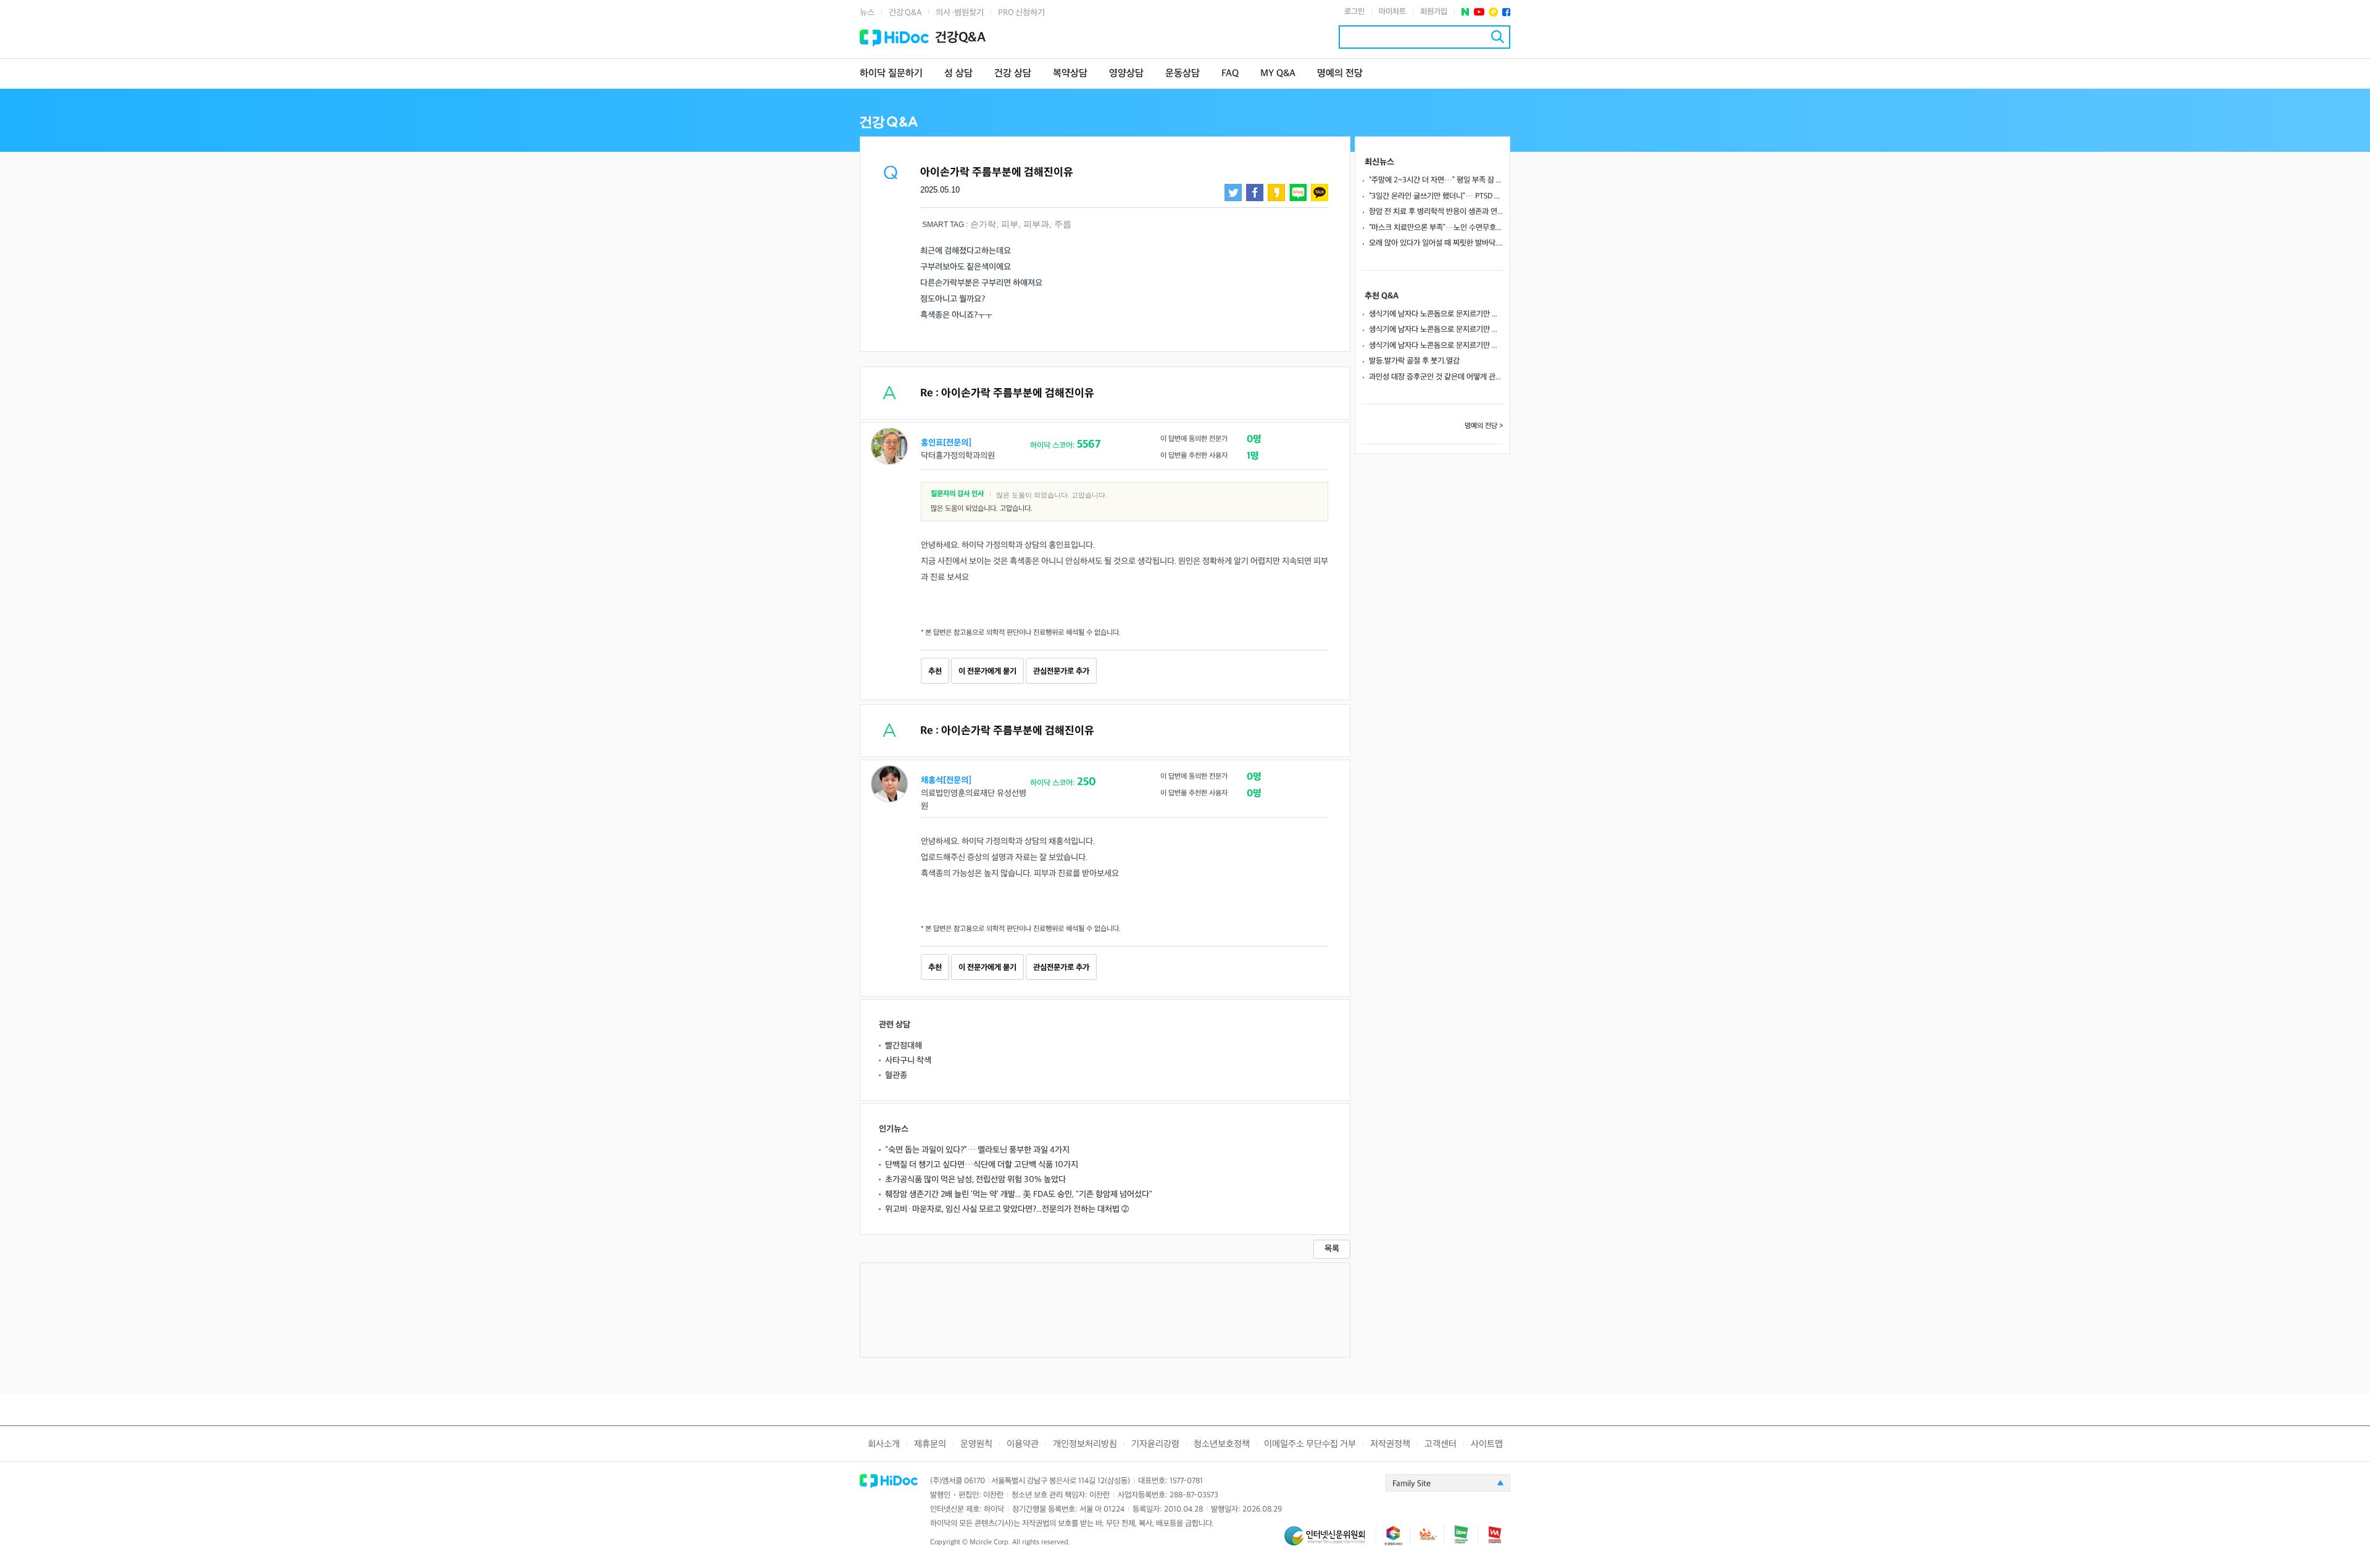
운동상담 (1183, 74)
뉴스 (867, 13)
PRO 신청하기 (1021, 13)
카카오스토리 (1276, 193)
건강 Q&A (905, 13)
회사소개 (884, 1444)
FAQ (1230, 74)
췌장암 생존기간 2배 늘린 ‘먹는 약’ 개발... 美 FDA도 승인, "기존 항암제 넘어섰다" (1019, 1194)
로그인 (1354, 12)
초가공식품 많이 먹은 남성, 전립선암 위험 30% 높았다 (975, 1180)
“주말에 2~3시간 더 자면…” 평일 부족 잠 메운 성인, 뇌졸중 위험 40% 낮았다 (1436, 180)
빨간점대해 (904, 1046)
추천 (935, 671)
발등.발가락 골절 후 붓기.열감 (1414, 361)
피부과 (1036, 224)
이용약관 (1023, 1444)
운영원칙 (976, 1444)
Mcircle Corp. (990, 1542)
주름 (1063, 224)
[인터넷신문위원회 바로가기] (1330, 1541)
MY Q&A (1278, 74)
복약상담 (1070, 74)
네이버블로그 (1298, 193)
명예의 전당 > (1484, 426)
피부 (1010, 224)
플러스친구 (1493, 12)
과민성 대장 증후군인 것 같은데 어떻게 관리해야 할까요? (1436, 377)
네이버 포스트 (1466, 12)
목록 (1332, 1249)
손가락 (983, 224)
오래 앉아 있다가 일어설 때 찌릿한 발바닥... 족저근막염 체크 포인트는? (1436, 243)
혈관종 (896, 1075)
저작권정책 (1390, 1444)
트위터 (1233, 193)
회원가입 (1434, 12)
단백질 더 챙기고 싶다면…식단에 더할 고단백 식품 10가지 (982, 1165)
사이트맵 (1487, 1444)
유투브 (1479, 12)
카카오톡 (1320, 193)
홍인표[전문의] (946, 443)
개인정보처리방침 (1085, 1444)
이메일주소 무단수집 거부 (1310, 1444)
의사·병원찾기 (960, 13)
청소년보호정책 (1222, 1444)
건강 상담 (1013, 74)
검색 (1498, 37)
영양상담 (1126, 74)
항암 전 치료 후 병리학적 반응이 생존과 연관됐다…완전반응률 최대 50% (1436, 212)
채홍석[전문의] (946, 780)
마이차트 (1392, 12)
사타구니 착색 (908, 1060)
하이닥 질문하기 (891, 74)
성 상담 (958, 74)
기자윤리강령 (1155, 1444)
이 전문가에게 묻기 (987, 671)
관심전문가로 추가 (1061, 671)
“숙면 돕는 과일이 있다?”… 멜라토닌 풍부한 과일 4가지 (977, 1150)
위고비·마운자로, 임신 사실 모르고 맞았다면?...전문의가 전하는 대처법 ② (1007, 1209)
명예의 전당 (1340, 74)
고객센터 (1441, 1444)
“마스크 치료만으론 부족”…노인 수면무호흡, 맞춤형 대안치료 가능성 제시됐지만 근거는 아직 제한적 (1436, 228)
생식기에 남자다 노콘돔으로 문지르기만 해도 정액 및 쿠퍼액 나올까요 (1436, 314)
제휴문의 (930, 1444)
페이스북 (1506, 12)
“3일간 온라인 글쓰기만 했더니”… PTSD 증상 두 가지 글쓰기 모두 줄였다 (1436, 196)
